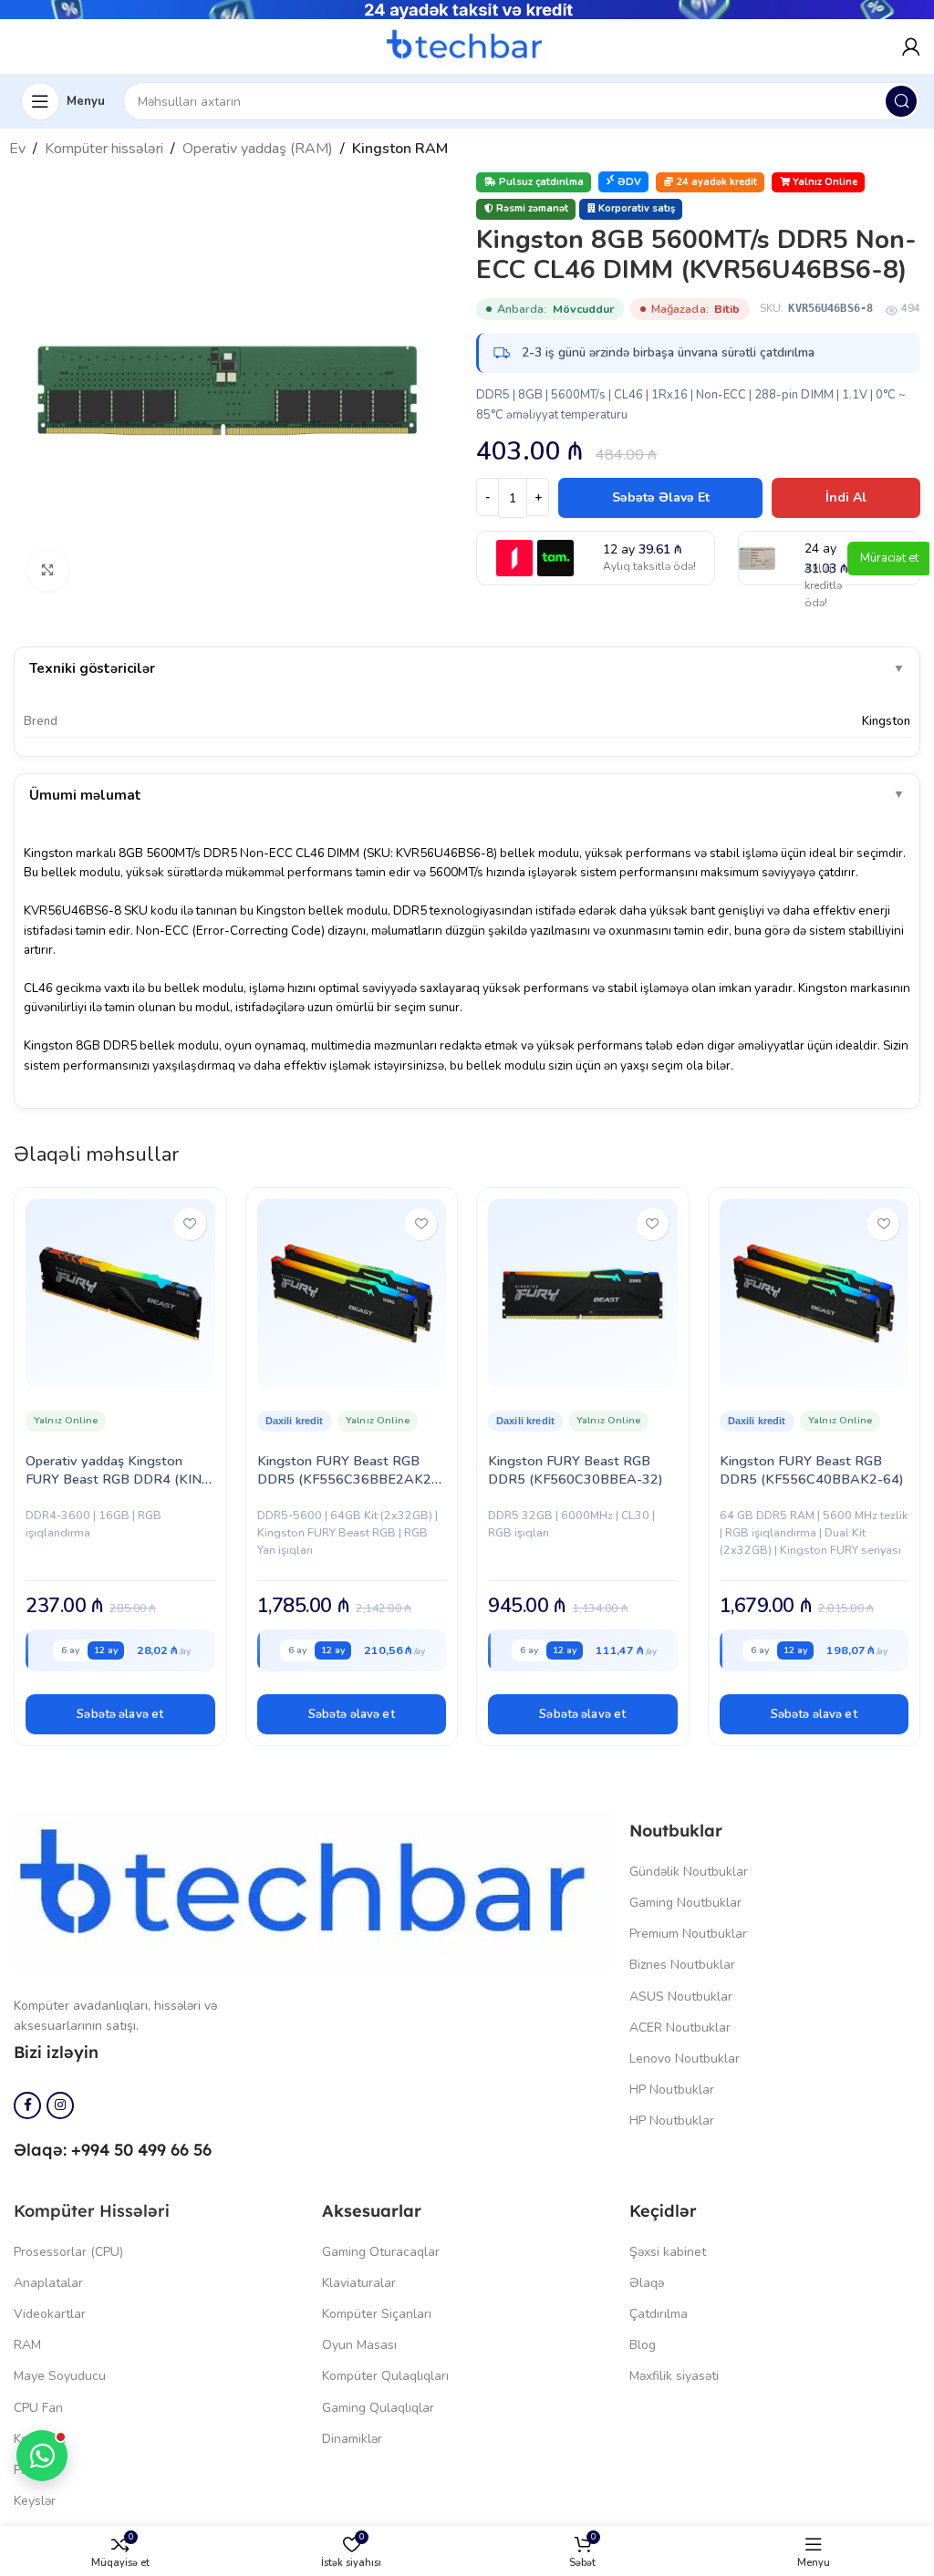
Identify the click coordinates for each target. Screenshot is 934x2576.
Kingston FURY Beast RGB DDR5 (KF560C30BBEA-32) (576, 1470)
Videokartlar (50, 2314)
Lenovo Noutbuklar (685, 2059)
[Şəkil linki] (312, 1888)
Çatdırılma (659, 2314)
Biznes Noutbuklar (682, 1965)
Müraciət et (889, 558)
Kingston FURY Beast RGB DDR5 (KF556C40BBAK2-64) (812, 1470)
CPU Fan (38, 2408)
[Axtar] (901, 101)
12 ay (106, 1650)
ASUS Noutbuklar (681, 1997)
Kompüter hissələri (104, 149)
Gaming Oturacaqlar (381, 2252)
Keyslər (35, 2501)
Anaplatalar (48, 2283)
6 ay (70, 1650)
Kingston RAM (400, 149)
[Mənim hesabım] (911, 47)
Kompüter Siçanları (377, 2314)
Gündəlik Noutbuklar (689, 1872)
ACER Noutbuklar (680, 2028)
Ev (17, 149)
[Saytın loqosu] (467, 46)
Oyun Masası (359, 2345)
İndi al (846, 497)
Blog (643, 2345)
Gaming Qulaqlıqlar (378, 2408)
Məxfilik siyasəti (674, 2376)
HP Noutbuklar (672, 2090)
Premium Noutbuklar (688, 1934)
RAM (27, 2345)
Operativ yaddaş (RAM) (258, 149)
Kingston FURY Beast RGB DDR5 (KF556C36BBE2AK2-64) (347, 1479)
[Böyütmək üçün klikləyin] (48, 570)
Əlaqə (647, 2283)
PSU (26, 2470)
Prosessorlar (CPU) (68, 2252)
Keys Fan (40, 2439)
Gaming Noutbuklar (685, 1903)
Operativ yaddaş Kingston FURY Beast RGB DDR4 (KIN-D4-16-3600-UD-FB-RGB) (116, 1479)
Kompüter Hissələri (92, 2211)
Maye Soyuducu (60, 2376)
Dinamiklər (352, 2439)
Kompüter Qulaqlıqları (385, 2376)
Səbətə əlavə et (661, 497)
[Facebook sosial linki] (27, 2105)
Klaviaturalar (359, 2283)
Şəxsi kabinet (668, 2252)
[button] (120, 1714)
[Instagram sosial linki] (60, 2105)
